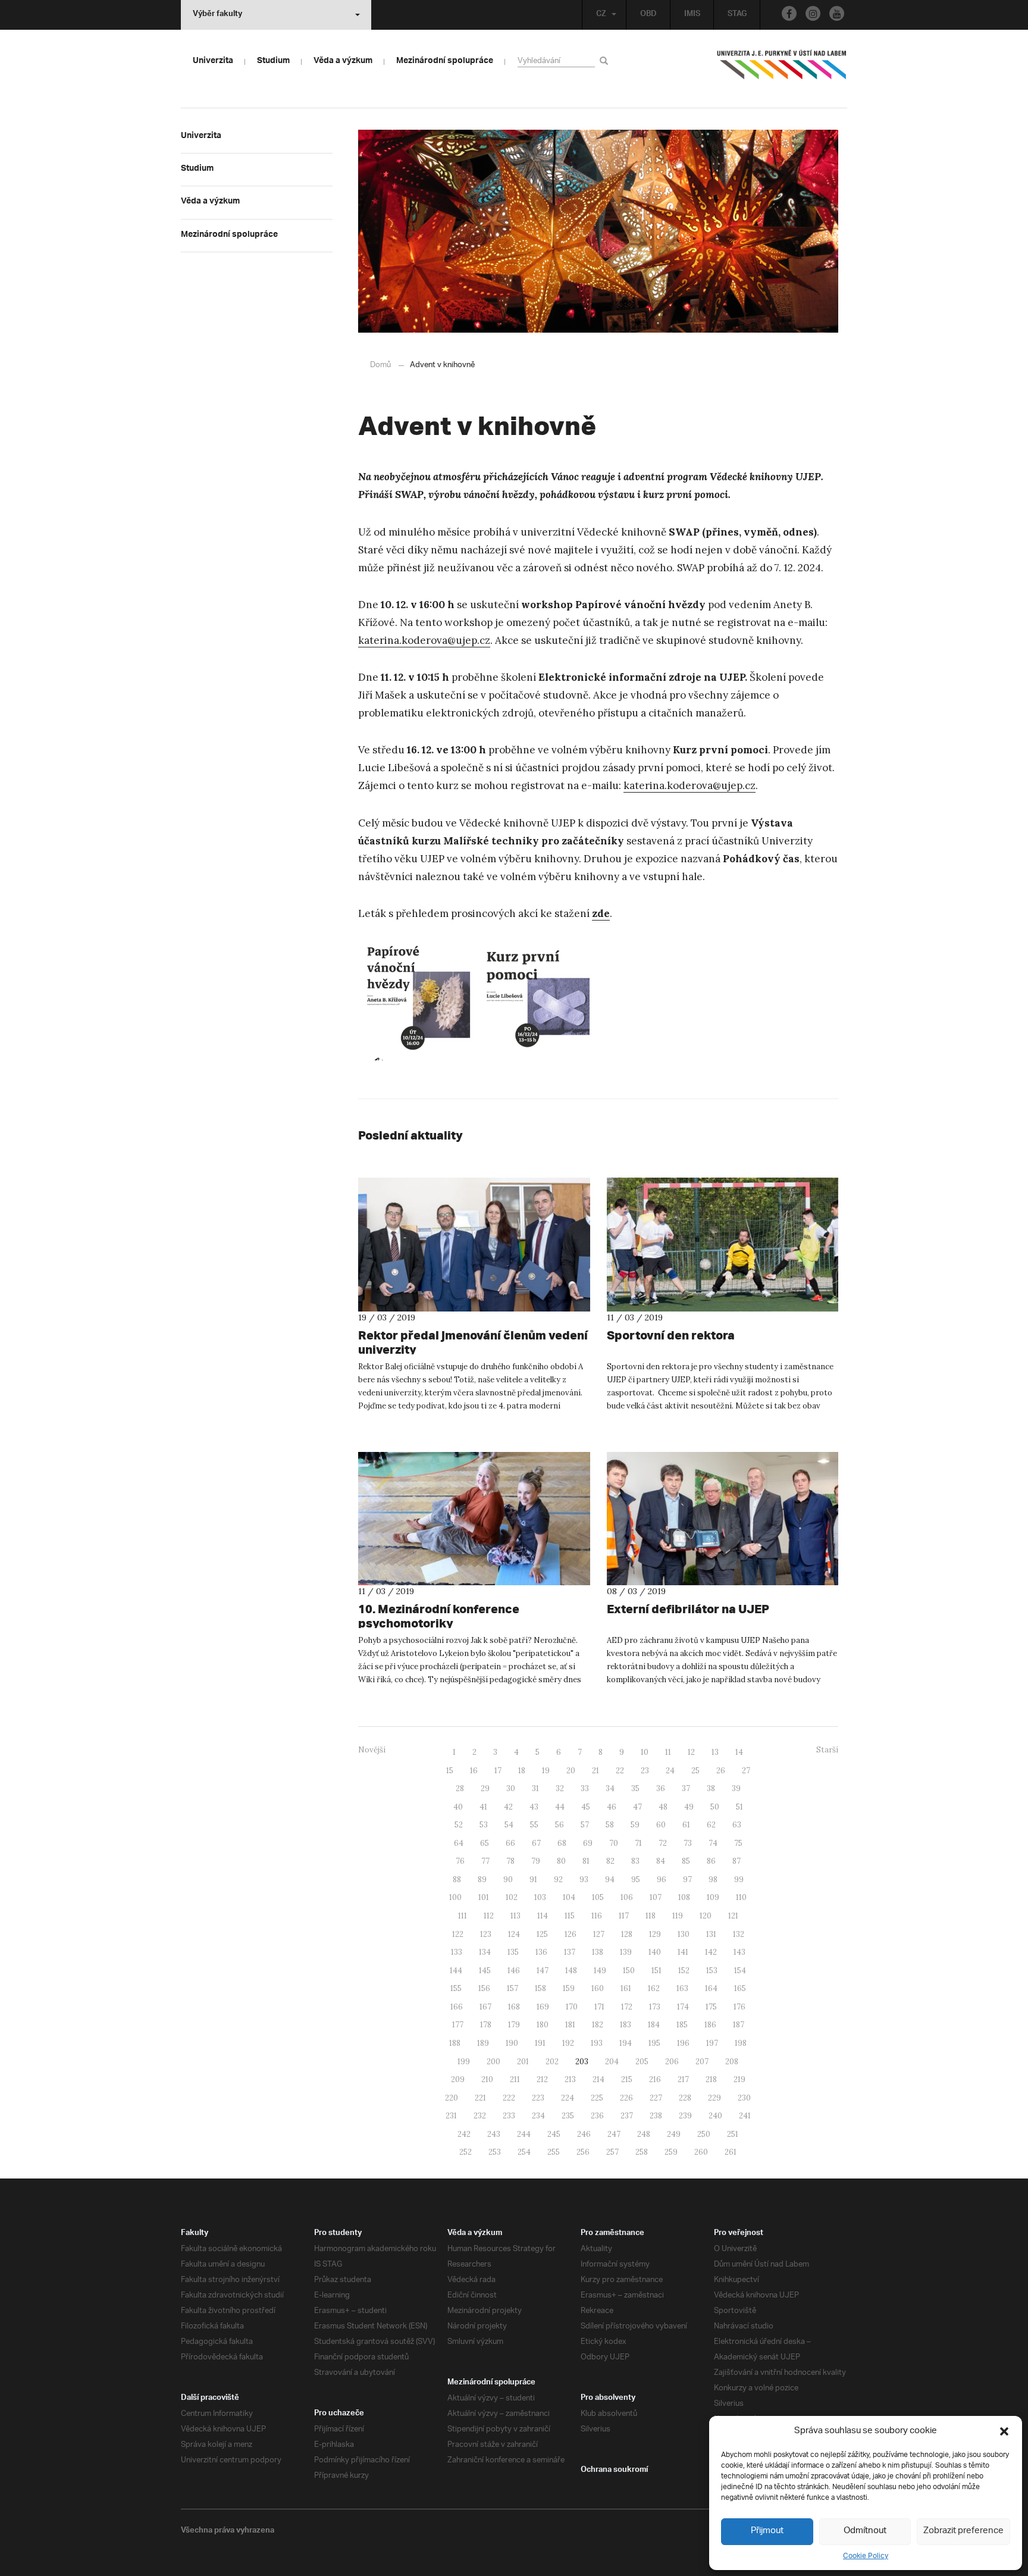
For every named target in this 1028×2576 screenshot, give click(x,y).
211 (515, 2079)
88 (457, 1879)
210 (487, 2079)
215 (627, 2079)
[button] (1004, 2431)
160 (598, 1988)
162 (654, 1988)
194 (626, 2043)
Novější (372, 1750)
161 (626, 1988)
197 (712, 2043)
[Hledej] (606, 60)
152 (684, 1971)
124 (514, 1934)
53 (484, 1825)
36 (661, 1788)
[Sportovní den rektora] (723, 1244)
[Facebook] (789, 13)
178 (486, 2025)
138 (598, 1952)
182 (598, 2025)
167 (485, 2007)
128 (627, 1934)
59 (635, 1825)
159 (569, 1988)
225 (597, 2098)
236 (597, 2116)
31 (535, 1788)
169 (543, 2007)
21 (596, 1771)
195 (654, 2043)
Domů (380, 365)
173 (655, 2007)
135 (513, 1952)
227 (656, 2098)
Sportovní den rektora (671, 1335)
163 (682, 1988)
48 (663, 1807)
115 (570, 1916)
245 (554, 2134)
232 (480, 2116)
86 (711, 1861)
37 (686, 1788)
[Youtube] (837, 13)
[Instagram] (813, 13)
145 (485, 1971)
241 (745, 2116)
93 (584, 1879)
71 (638, 1843)
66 (510, 1843)
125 (542, 1934)
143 (739, 1952)
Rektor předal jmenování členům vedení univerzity (473, 1342)
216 (655, 2079)
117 (624, 1916)
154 (740, 1971)
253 (495, 2152)
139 (626, 1952)
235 (568, 2116)
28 (460, 1788)
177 (458, 2025)
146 (514, 1971)
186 (710, 2025)
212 (542, 2079)
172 (627, 2007)
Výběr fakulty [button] (217, 15)
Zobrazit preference (963, 2531)
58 (610, 1825)
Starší (827, 1750)
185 (682, 2025)
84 (661, 1861)
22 (620, 1771)
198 (741, 2043)
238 (656, 2116)
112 (489, 1916)
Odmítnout (865, 2531)
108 (684, 1897)
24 (670, 1771)
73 (688, 1843)
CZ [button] (601, 15)
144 (456, 1971)
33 (585, 1788)
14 (739, 1752)
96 (662, 1879)
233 (509, 2116)
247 (614, 2134)
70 (614, 1843)
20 (571, 1771)
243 (494, 2134)
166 (457, 2007)
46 (612, 1807)
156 (484, 1988)
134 (485, 1952)
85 (686, 1861)
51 (739, 1807)
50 (715, 1807)
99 (739, 1879)
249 (674, 2134)
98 (713, 1879)
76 (460, 1861)
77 (485, 1861)
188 (455, 2043)
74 (713, 1843)
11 (668, 1752)
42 (508, 1807)
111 (463, 1916)
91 (533, 1879)
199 (464, 2062)
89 (482, 1879)
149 (600, 1971)
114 (543, 1916)
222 (509, 2098)
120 (706, 1916)
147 (543, 1971)
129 (655, 1934)
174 (683, 2007)
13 (715, 1752)
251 (733, 2134)
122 (458, 1934)
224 (568, 2098)
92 (558, 1879)
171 (599, 2007)
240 (715, 2116)
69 (588, 1843)
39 (736, 1788)
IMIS (692, 15)
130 (684, 1934)
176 (739, 2007)
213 (570, 2079)
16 (474, 1771)
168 (514, 2007)
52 (459, 1825)
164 (711, 1988)
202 (552, 2062)
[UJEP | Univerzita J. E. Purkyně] (782, 70)
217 (683, 2079)
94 (610, 1879)
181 (570, 2025)
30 (511, 1788)
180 (543, 2025)
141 (683, 1952)
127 (599, 1934)
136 (541, 1952)
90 (508, 1879)
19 (546, 1771)
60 (661, 1825)
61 (686, 1825)
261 (731, 2152)
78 (510, 1861)
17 (498, 1771)
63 (737, 1825)
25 (695, 1771)
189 (483, 2043)
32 (560, 1788)
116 (597, 1916)
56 (560, 1825)
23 (645, 1771)
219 (739, 2079)
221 (480, 2098)
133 (457, 1952)
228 (685, 2098)
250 (704, 2134)
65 (485, 1843)
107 (656, 1897)
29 (485, 1788)
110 (741, 1897)
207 (702, 2062)
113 (515, 1916)
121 (733, 1916)
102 (512, 1897)
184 (654, 2025)
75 (738, 1843)
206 (672, 2062)
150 (629, 1971)
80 (561, 1861)
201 (523, 2062)
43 (534, 1807)
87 (736, 1861)
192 (568, 2043)
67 (536, 1843)
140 (655, 1952)
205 (642, 2062)
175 (711, 2007)
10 (645, 1752)
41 (483, 1807)
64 (459, 1843)
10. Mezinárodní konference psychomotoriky (439, 1616)
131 (711, 1934)
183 (626, 2025)
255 (554, 2152)
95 (636, 1879)
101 (484, 1897)
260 (701, 2152)
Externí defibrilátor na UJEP (688, 1609)
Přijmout (767, 2531)
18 (522, 1771)
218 (711, 2079)
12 (691, 1752)
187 (739, 2025)
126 (571, 1934)
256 (583, 2152)
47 (637, 1807)
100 (455, 1897)
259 (671, 2152)
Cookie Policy (866, 2556)
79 (536, 1861)
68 (562, 1843)
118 (651, 1916)
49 (689, 1807)
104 (569, 1897)
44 (560, 1807)
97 (687, 1879)
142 (711, 1952)
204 (612, 2062)
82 (610, 1861)
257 (612, 2152)
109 (713, 1897)
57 (585, 1825)
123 (486, 1934)
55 (534, 1825)
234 (538, 2116)
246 (584, 2134)
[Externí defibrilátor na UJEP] (723, 1519)
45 (586, 1807)
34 (610, 1788)
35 (635, 1788)
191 (540, 2043)
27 (746, 1771)
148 (571, 1971)
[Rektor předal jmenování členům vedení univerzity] (474, 1244)
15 (450, 1771)
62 (711, 1825)
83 (635, 1861)
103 (540, 1897)
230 (744, 2098)
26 (721, 1771)
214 (598, 2079)
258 (642, 2152)
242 (464, 2134)
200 (493, 2062)
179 (514, 2025)
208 (732, 2062)
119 (678, 1916)
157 (513, 1988)
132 (739, 1934)
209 (458, 2079)
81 (586, 1861)
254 (524, 2152)
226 (626, 2098)
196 (683, 2043)
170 (572, 2007)
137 (570, 1952)
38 (711, 1788)
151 (656, 1971)
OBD (648, 15)
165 (740, 1988)
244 (524, 2134)
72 (663, 1843)
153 (712, 1971)
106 (627, 1897)
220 (452, 2098)
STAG (737, 15)
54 (509, 1825)
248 (644, 2134)
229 (714, 2098)
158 (540, 1988)
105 (598, 1897)
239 (685, 2116)
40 (458, 1807)
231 (451, 2116)
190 (512, 2043)
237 (627, 2116)
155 (456, 1988)
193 (597, 2043)
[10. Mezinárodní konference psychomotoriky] (474, 1519)
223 (538, 2098)
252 (466, 2152)
